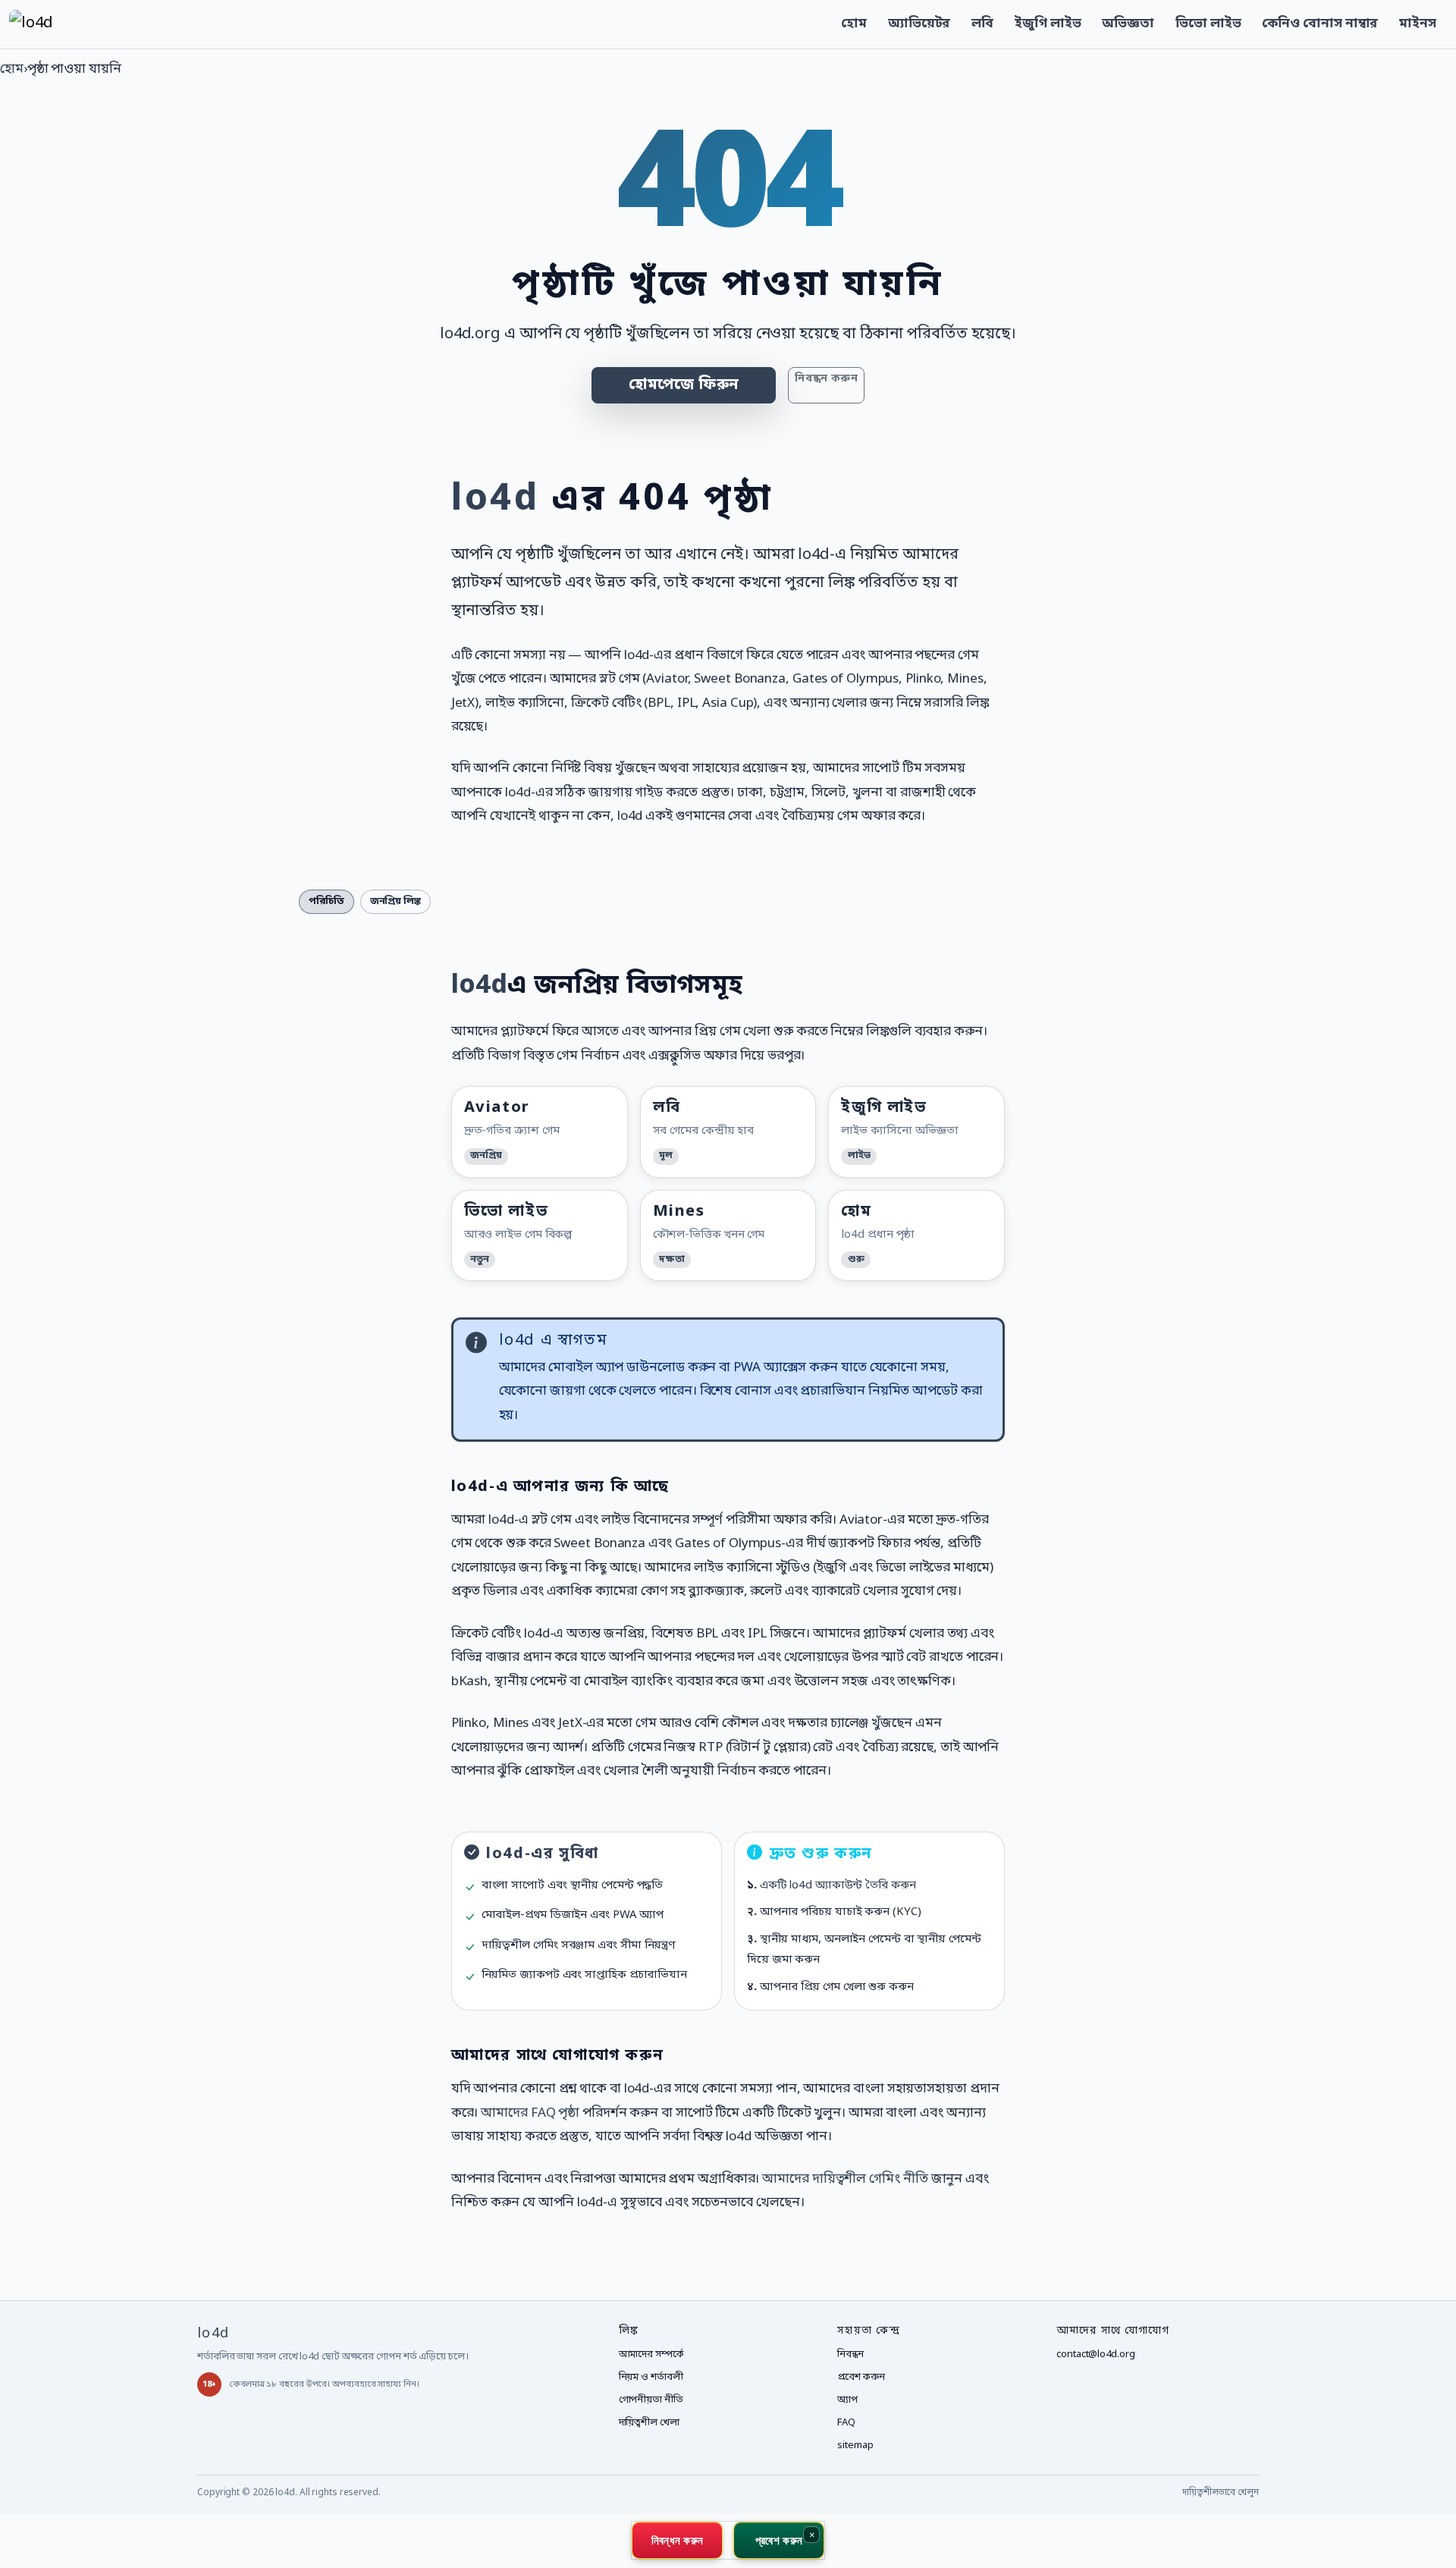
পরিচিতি (326, 901)
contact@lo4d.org (1095, 2355)
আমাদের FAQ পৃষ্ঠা (530, 2113)
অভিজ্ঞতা (1128, 24)
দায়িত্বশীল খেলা (649, 2423)
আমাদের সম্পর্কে (651, 2355)
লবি (982, 24)
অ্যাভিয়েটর (919, 24)
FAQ (846, 2423)
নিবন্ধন (850, 2355)
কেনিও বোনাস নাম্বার (1320, 24)
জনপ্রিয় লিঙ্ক (395, 901)
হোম (854, 24)
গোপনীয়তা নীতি (651, 2400)
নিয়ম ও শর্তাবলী (651, 2377)
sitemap (855, 2446)
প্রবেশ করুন (861, 2377)
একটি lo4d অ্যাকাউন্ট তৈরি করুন (838, 1885)
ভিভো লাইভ (1208, 24)
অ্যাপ (847, 2400)
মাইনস (1418, 24)
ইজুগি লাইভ (1048, 24)
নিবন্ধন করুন (826, 379)
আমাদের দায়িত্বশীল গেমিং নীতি (845, 2179)
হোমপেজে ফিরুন (684, 385)
